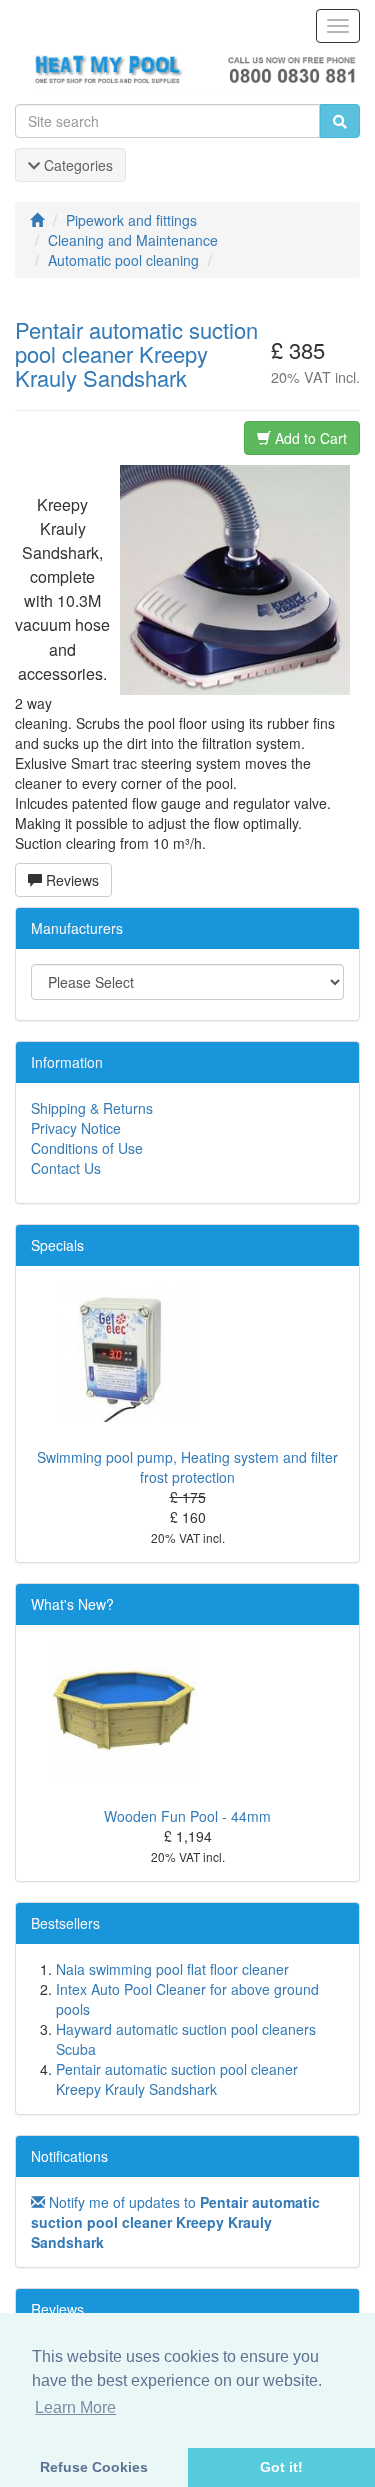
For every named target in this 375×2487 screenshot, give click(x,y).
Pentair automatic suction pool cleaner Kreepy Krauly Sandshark (177, 2079)
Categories (76, 165)
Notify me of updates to (175, 2222)
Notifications (69, 2156)
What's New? (72, 1604)
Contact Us (66, 1168)
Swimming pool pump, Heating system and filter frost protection (187, 1467)
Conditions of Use (87, 1148)
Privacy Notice (76, 1128)
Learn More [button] (75, 2407)
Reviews (70, 880)
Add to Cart (309, 438)
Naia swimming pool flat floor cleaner (172, 1969)
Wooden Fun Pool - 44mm (187, 1816)
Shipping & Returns (92, 1108)
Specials (57, 1245)
